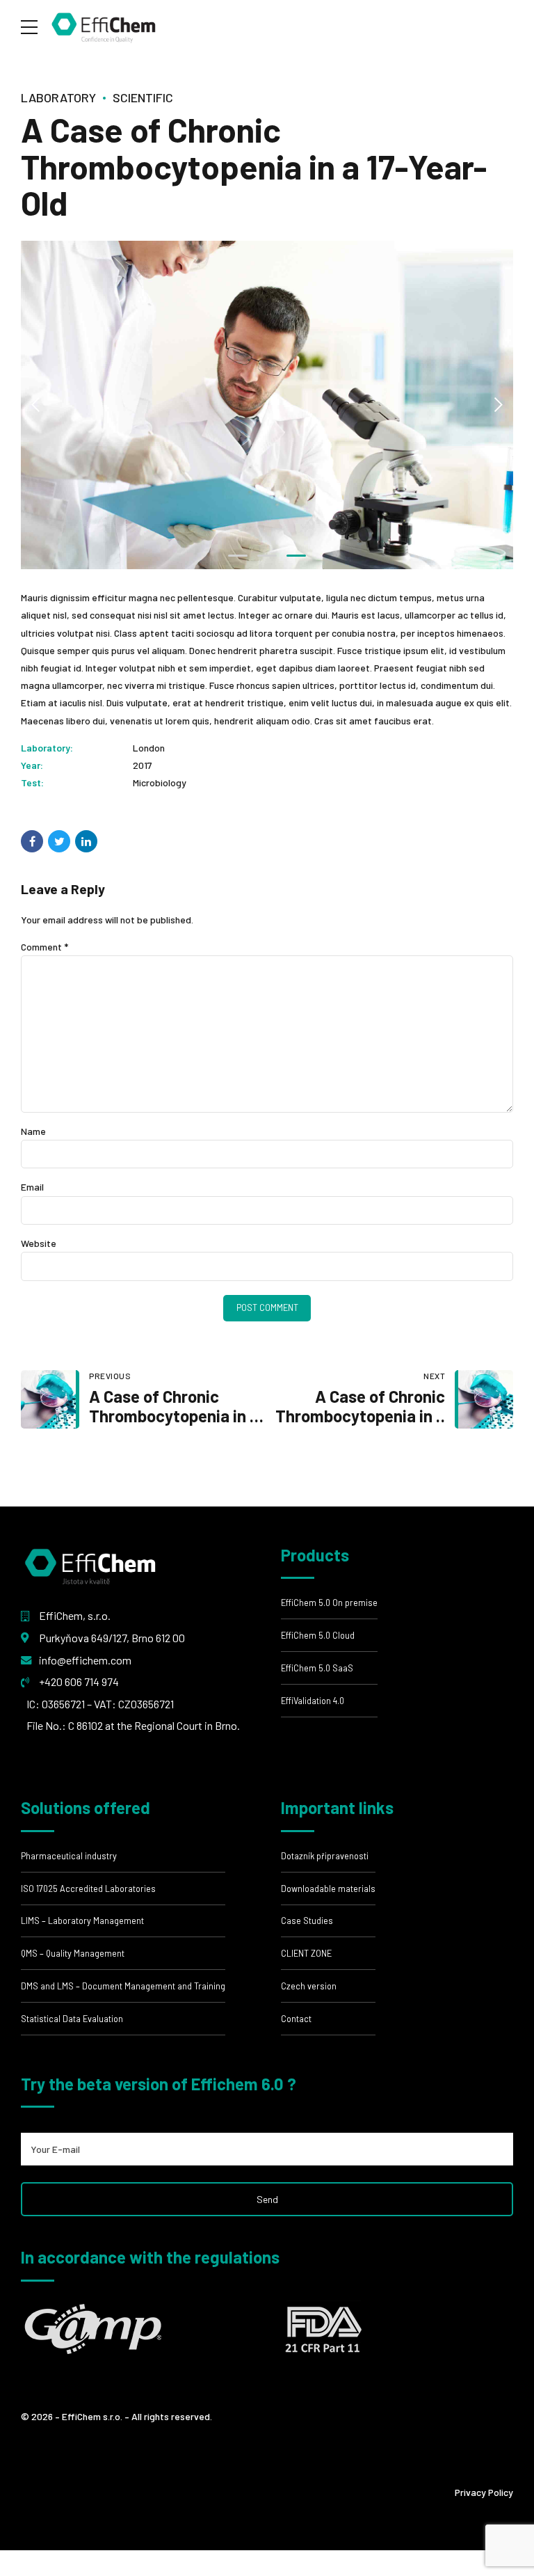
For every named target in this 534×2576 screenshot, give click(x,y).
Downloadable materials (328, 1889)
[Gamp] (94, 2328)
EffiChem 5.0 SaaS (317, 1668)
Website (39, 1243)
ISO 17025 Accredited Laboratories (88, 1889)
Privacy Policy (484, 2492)
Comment (44, 947)
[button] (36, 405)
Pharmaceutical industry (69, 1856)
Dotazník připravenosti (325, 1856)
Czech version (309, 1986)
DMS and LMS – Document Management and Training (123, 1986)
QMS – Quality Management (73, 1953)
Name (33, 1131)
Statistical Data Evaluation (72, 2019)
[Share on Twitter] (59, 841)
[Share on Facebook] (32, 841)
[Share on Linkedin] (86, 841)
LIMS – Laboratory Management (82, 1921)
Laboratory (58, 97)
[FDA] (322, 2328)
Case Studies (307, 1921)
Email (32, 1187)
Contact (296, 2019)
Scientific (143, 97)
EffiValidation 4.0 (313, 1701)
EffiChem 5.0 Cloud (318, 1635)
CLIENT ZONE (306, 1953)
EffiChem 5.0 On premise (329, 1603)
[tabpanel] (267, 405)
